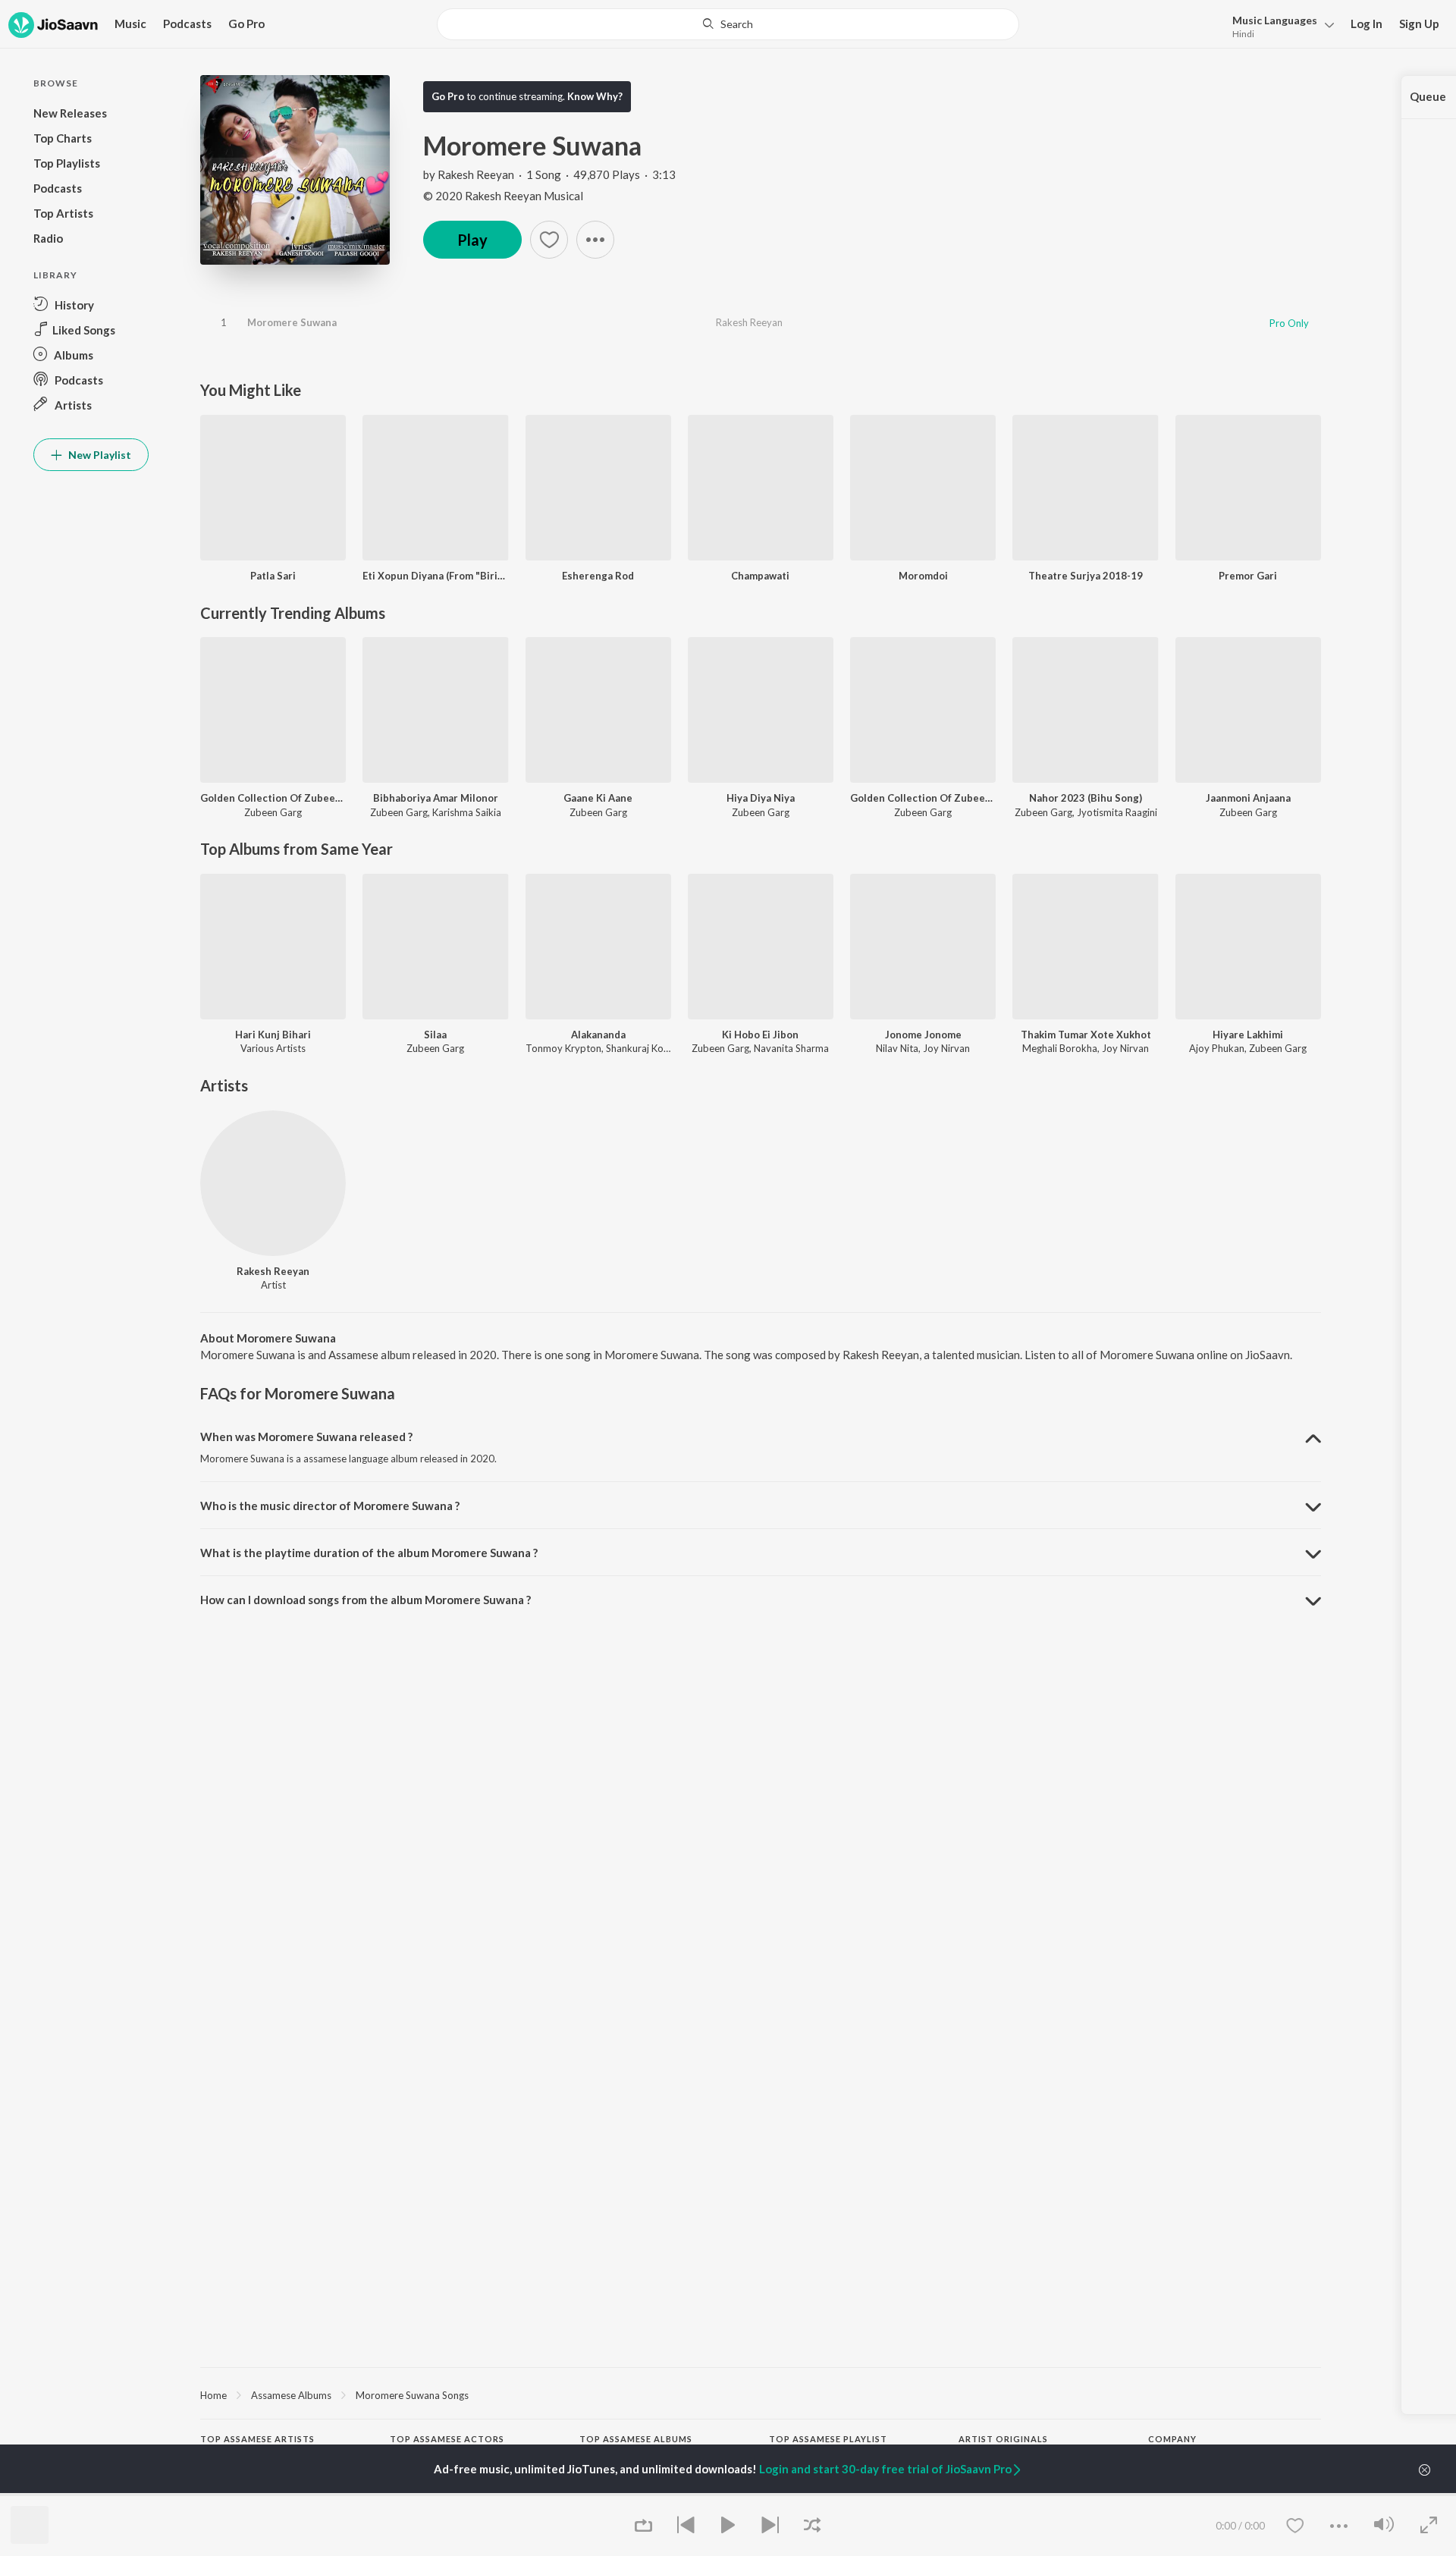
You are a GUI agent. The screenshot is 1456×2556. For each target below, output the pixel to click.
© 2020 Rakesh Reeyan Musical (503, 196)
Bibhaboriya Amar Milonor (436, 798)
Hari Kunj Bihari (273, 1035)
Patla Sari (273, 576)
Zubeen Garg (273, 812)
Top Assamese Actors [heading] (447, 2439)
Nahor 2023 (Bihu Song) (1086, 798)
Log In (1367, 24)
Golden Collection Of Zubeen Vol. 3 (923, 798)
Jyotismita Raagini (1117, 812)
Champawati (760, 576)
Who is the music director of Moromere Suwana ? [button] (330, 1506)
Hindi (1243, 34)
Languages (1275, 20)
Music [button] (130, 24)
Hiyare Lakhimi (1248, 1035)
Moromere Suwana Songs (412, 2395)
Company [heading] (1172, 2439)
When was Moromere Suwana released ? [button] (306, 1437)
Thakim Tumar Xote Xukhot (1086, 1035)
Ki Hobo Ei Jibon (760, 1035)
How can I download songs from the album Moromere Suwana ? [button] (366, 1600)
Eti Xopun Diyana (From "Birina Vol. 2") (435, 576)
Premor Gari (1248, 576)
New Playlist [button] (99, 455)
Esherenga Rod (598, 576)
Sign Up (1419, 24)
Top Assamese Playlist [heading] (828, 2439)
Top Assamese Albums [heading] (636, 2439)
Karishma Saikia (467, 812)
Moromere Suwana (292, 322)
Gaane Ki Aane (598, 798)
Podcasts (187, 24)
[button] (1279, 25)
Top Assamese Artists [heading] (257, 2439)
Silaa (435, 1035)
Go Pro (246, 24)
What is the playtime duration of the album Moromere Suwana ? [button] (369, 1553)
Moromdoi (923, 576)
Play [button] (472, 240)
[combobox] (728, 24)
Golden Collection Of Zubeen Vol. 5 (273, 798)
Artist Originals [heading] (1003, 2439)
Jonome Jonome (923, 1035)
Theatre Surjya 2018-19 (1086, 576)
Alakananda (598, 1035)
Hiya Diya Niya (761, 798)
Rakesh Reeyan (476, 174)
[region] (761, 2394)
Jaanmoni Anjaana (1248, 798)
